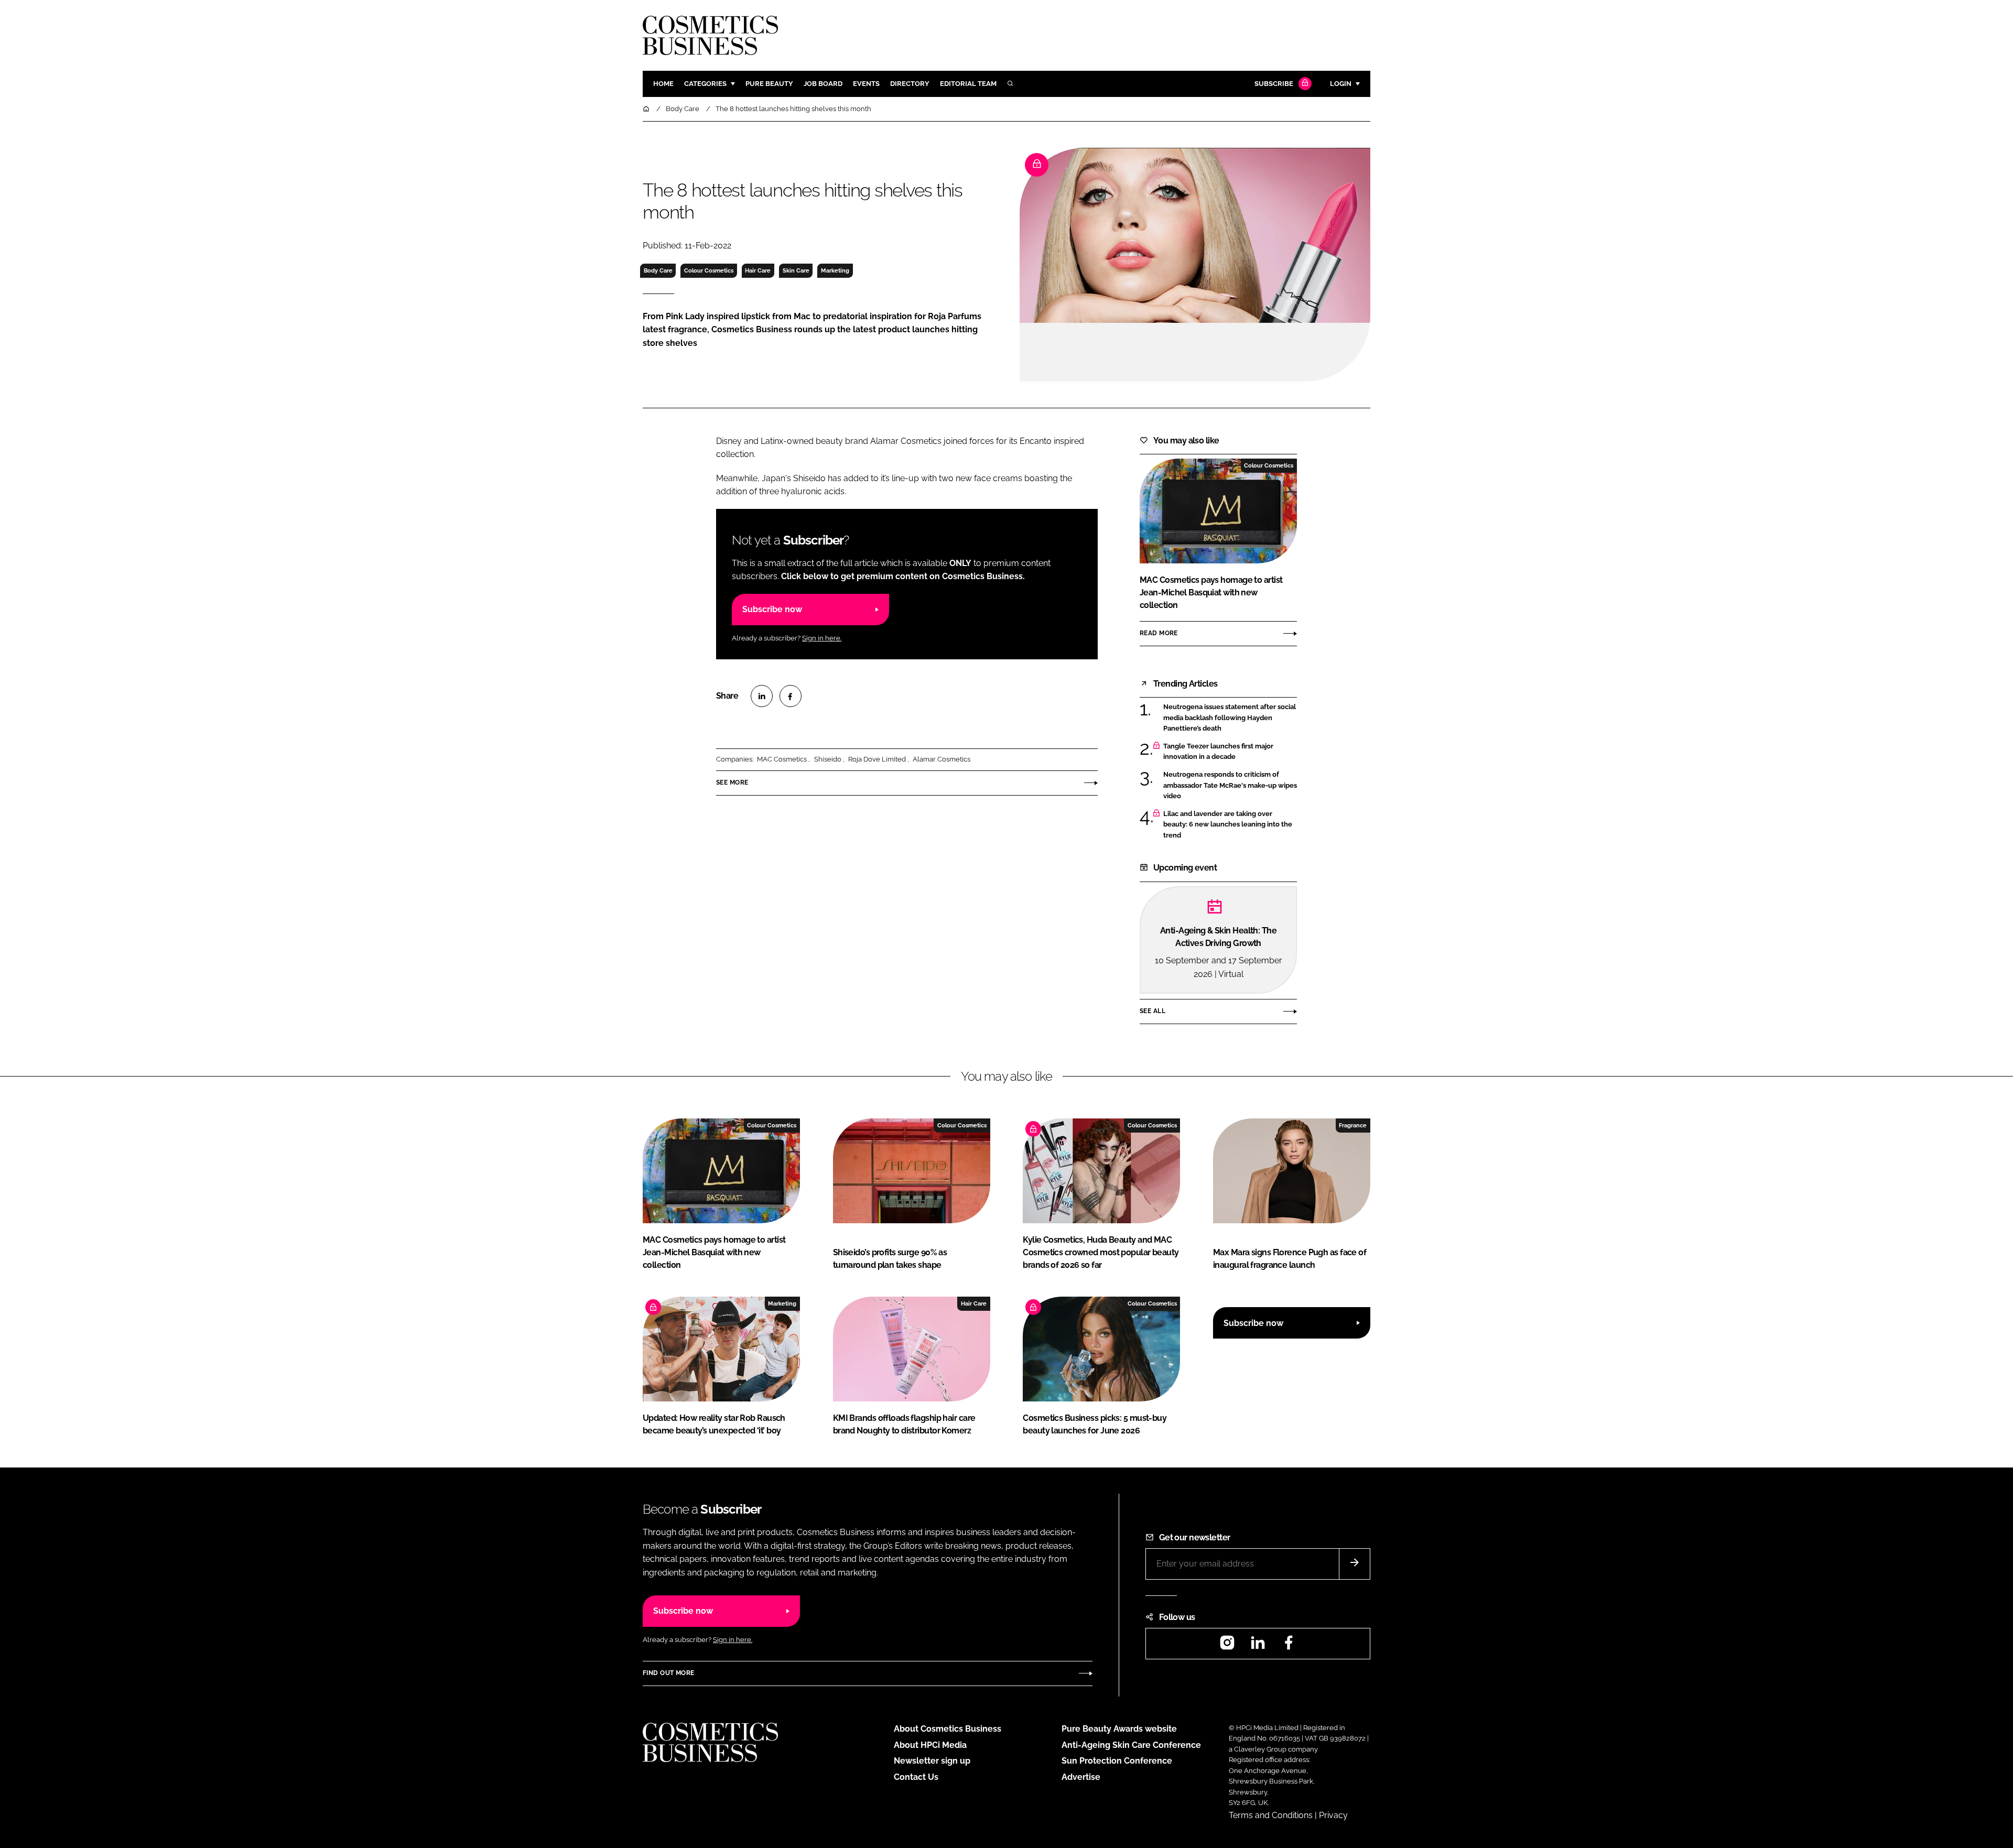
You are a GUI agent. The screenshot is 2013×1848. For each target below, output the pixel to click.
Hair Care (758, 270)
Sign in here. (822, 638)
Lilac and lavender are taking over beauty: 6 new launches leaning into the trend (1230, 825)
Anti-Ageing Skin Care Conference (1131, 1745)
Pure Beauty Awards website (1119, 1729)
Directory (910, 84)
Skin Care (796, 270)
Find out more (668, 1673)
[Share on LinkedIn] (762, 696)
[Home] (647, 109)
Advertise (1081, 1777)
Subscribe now (772, 609)
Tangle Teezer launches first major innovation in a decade (1230, 752)
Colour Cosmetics (709, 270)
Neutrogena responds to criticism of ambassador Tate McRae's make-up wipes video (1230, 785)
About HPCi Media (930, 1745)
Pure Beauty (769, 84)
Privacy (1333, 1815)
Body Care (658, 270)
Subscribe (1274, 84)
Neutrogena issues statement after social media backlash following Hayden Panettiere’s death (1230, 718)
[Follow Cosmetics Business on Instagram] (1227, 1646)
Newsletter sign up (932, 1761)
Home (663, 84)
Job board (823, 84)
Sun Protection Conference (1117, 1761)
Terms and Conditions (1271, 1815)
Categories (705, 84)
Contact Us (916, 1777)
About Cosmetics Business (948, 1729)
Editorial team (968, 84)
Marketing (835, 270)
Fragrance (1353, 1125)
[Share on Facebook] (791, 696)
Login (1341, 84)
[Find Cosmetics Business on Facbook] (1289, 1646)
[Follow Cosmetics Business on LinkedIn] (1258, 1646)
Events (866, 84)
